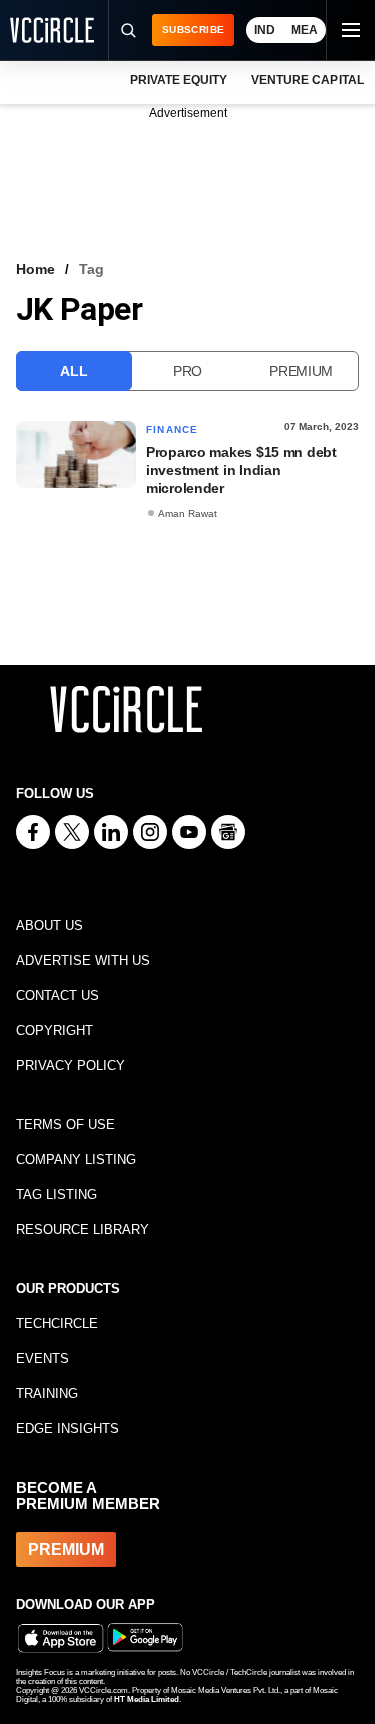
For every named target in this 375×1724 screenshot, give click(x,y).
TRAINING (47, 1393)
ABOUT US (49, 925)
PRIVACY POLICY (70, 1065)
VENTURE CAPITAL (307, 80)
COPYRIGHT (54, 1030)
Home (35, 269)
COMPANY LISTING (76, 1159)
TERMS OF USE (65, 1124)
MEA (304, 30)
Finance (172, 429)
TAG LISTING (56, 1194)
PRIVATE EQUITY (178, 80)
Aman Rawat (187, 513)
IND (264, 30)
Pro (187, 371)
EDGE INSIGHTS (67, 1428)
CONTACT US (57, 995)
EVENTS (42, 1358)
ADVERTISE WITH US (83, 960)
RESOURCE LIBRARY (82, 1229)
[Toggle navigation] (350, 30)
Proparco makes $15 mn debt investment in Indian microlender (241, 470)
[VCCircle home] (52, 30)
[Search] (127, 30)
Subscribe (193, 29)
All (73, 371)
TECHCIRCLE (57, 1323)
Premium (301, 371)
